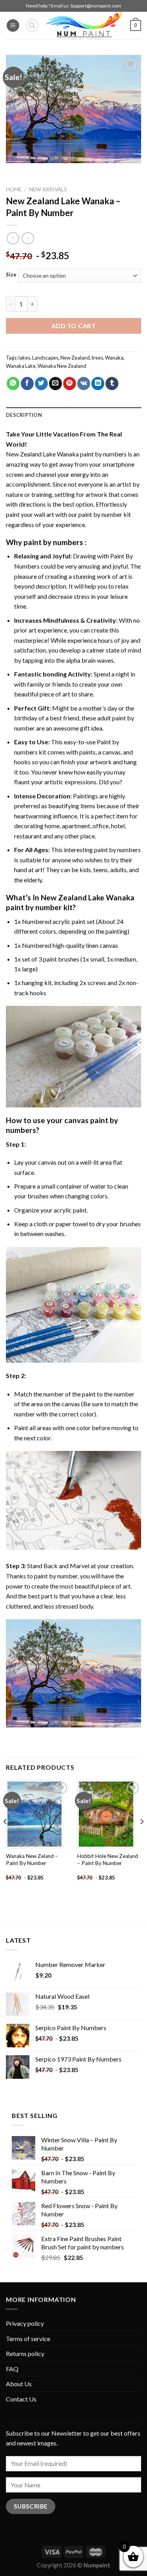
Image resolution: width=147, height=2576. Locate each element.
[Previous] (5, 1837)
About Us (19, 2384)
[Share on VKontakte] (84, 384)
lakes (24, 358)
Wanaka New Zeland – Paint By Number (32, 1860)
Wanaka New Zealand (62, 366)
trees (97, 358)
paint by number (56, 1576)
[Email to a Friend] (55, 384)
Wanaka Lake (21, 366)
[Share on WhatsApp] (13, 384)
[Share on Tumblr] (112, 384)
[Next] (142, 1837)
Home (14, 189)
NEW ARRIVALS (48, 189)
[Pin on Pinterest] (70, 384)
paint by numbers (53, 542)
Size (11, 275)
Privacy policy (25, 2323)
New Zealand (75, 358)
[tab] (73, 415)
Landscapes (45, 358)
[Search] (32, 25)
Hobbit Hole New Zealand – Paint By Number (108, 1860)
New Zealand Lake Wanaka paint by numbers (66, 454)
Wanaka (114, 358)
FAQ (12, 2369)
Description (24, 415)
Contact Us (21, 2399)
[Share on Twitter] (41, 384)
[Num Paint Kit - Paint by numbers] (84, 25)
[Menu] (13, 26)
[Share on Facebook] (27, 384)
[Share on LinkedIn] (98, 384)
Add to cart (73, 326)
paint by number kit (105, 514)
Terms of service (28, 2339)
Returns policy (25, 2353)
